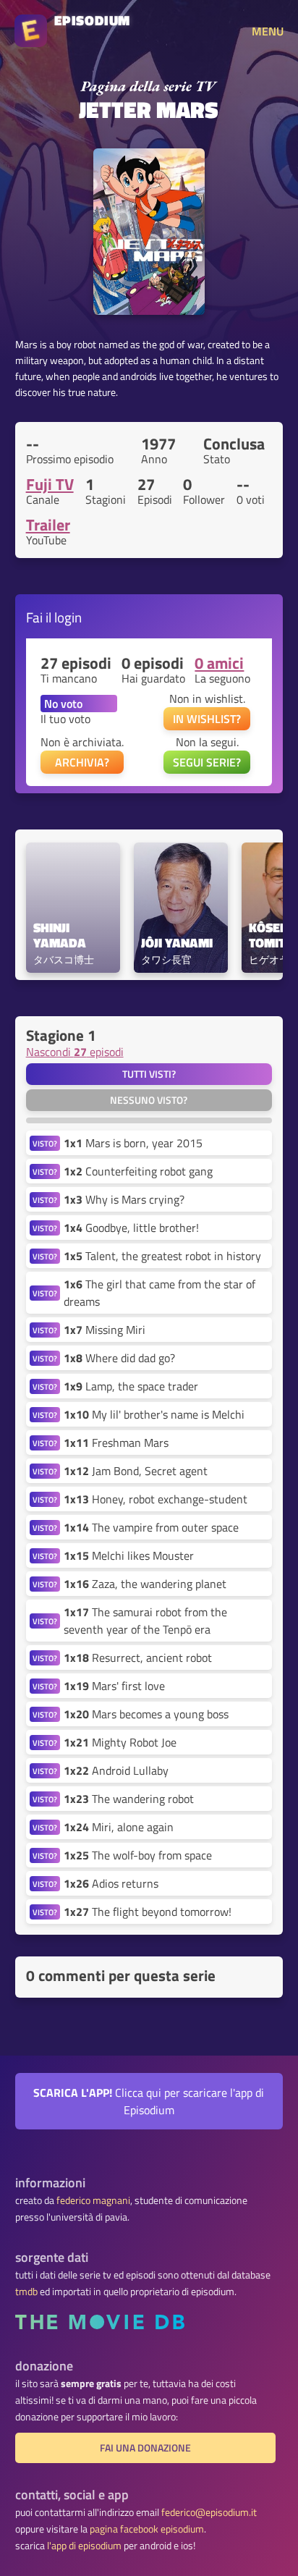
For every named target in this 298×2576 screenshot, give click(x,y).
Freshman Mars (116, 1443)
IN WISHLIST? (207, 719)
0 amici (219, 663)
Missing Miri (105, 1330)
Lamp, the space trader (131, 1386)
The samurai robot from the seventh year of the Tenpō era (145, 1621)
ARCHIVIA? (82, 762)
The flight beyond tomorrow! (148, 1912)
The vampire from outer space (151, 1527)
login (68, 617)
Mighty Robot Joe (120, 1742)
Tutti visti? (149, 1074)
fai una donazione (145, 2448)
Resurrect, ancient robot (138, 1657)
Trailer (48, 525)
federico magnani (93, 2200)
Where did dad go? (119, 1358)
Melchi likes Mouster (129, 1555)
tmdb (26, 2292)
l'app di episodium (84, 2546)
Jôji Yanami (177, 943)
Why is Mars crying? (124, 1199)
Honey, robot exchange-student (156, 1499)
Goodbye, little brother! (131, 1228)
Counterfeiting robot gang (138, 1171)
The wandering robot (129, 1799)
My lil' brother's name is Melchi (154, 1414)
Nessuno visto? (149, 1100)
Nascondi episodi (75, 1052)
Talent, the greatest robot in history (162, 1256)
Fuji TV (50, 484)
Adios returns (111, 1883)
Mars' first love (114, 1686)
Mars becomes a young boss (146, 1714)
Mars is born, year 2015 (133, 1143)
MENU (268, 31)
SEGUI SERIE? (207, 762)
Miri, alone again (119, 1827)
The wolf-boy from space (138, 1855)
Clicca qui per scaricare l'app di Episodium (149, 2101)
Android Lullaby (116, 1770)
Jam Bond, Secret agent (136, 1471)
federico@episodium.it (209, 2512)
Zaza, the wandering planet (145, 1584)
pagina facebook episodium (147, 2529)
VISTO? (45, 1143)
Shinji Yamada (60, 936)
